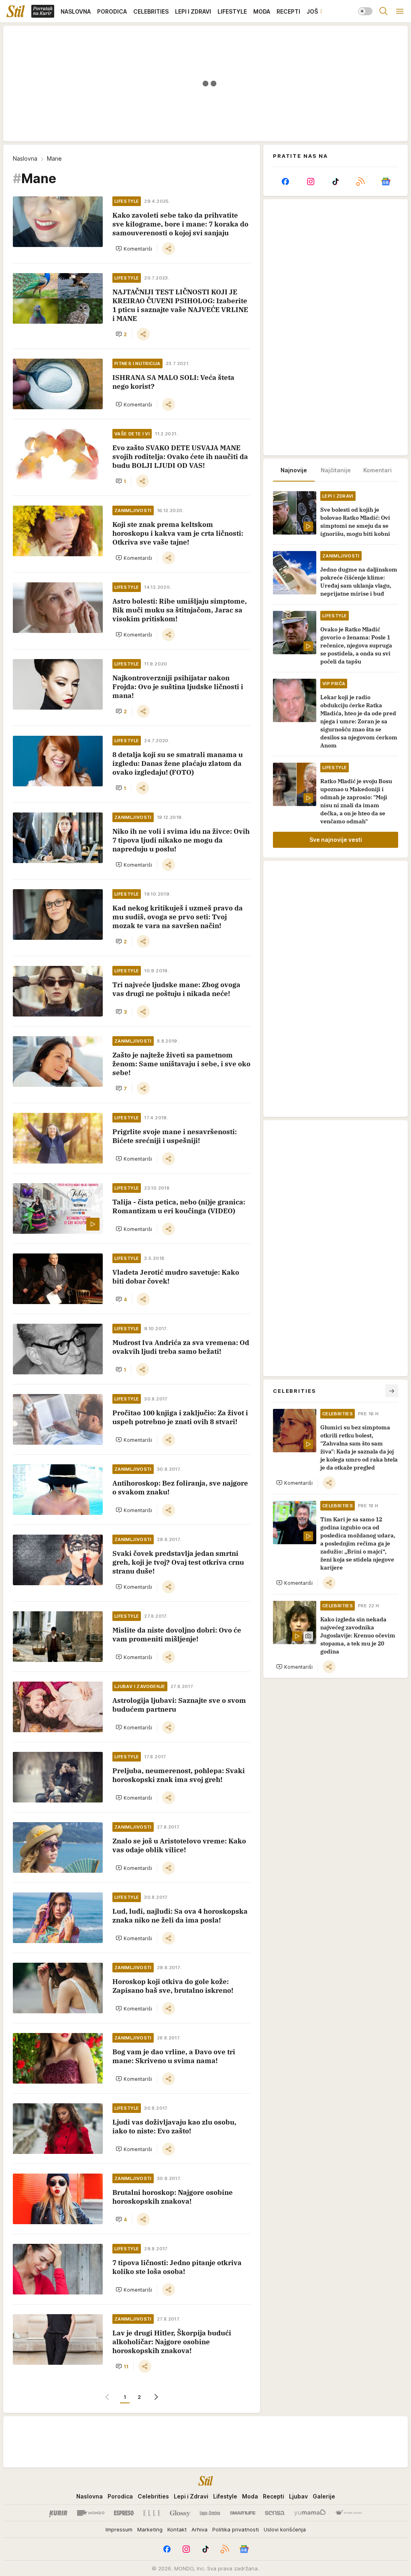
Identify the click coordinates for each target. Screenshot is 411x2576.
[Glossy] (180, 2513)
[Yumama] (310, 2513)
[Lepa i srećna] (210, 2513)
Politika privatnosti (236, 2529)
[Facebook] (285, 182)
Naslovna (25, 158)
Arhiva (199, 2529)
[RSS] (360, 182)
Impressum (119, 2529)
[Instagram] (310, 182)
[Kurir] (58, 2513)
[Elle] (152, 2513)
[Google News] (386, 182)
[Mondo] (91, 2513)
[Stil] (16, 11)
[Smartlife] (243, 2513)
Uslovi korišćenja (285, 2529)
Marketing (150, 2529)
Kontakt (177, 2529)
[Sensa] (275, 2513)
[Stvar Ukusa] (349, 2513)
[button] (134, 249)
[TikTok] (336, 182)
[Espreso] (124, 2513)
